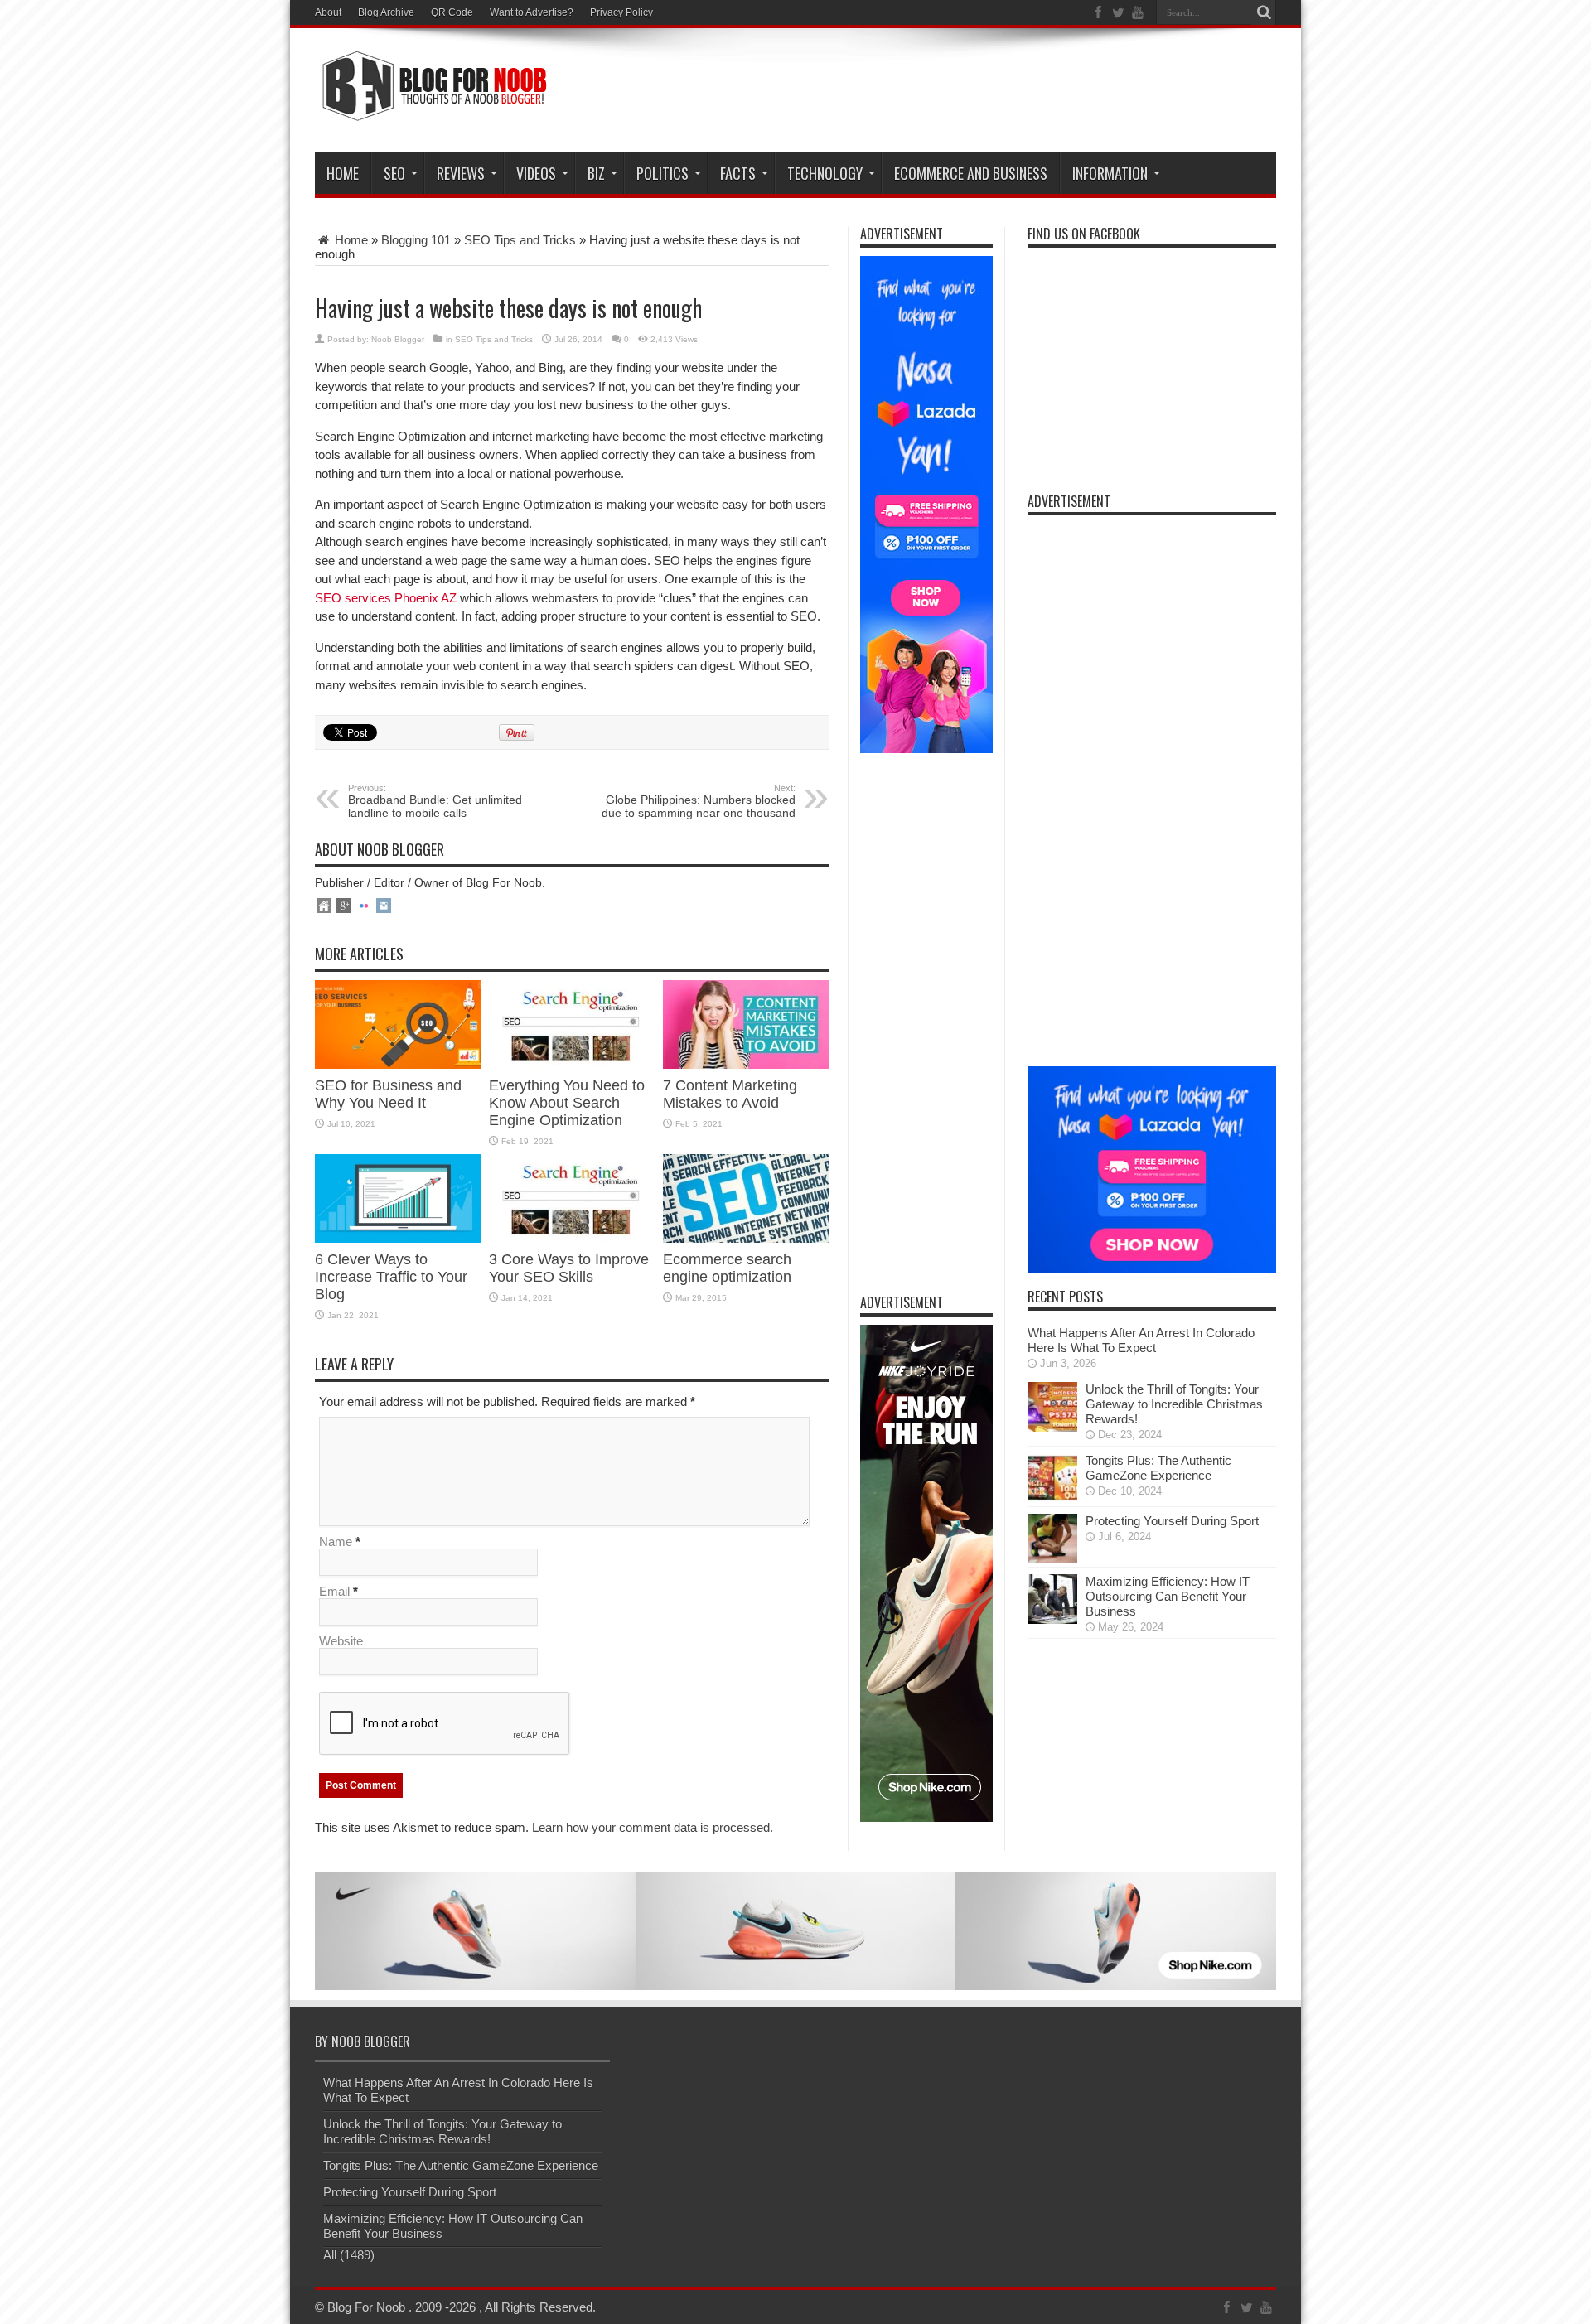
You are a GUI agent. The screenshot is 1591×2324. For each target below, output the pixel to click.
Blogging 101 (416, 240)
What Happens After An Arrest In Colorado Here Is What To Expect (1141, 1340)
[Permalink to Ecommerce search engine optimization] (746, 1238)
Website (341, 1641)
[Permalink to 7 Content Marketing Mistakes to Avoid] (746, 1064)
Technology (825, 173)
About (328, 12)
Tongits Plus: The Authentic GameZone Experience (1158, 1468)
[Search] (1264, 12)
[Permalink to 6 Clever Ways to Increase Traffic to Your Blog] (398, 1238)
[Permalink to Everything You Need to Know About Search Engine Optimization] (572, 1064)
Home (343, 173)
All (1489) (349, 2255)
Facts (738, 173)
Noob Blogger (398, 339)
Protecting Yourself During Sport (1172, 1521)
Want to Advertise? (532, 12)
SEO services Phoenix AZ (386, 598)
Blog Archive (386, 12)
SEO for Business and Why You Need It (388, 1094)
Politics (663, 173)
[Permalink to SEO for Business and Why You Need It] (398, 1064)
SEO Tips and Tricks (520, 240)
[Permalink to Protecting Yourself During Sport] (1052, 1559)
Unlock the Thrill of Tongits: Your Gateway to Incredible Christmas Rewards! (1174, 1404)
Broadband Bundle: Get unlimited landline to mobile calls (435, 801)
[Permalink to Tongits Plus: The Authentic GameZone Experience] (1052, 1498)
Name (336, 1541)
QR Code (452, 12)
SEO (394, 173)
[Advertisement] (974, 93)
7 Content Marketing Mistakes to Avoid (730, 1094)
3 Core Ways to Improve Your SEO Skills (569, 1268)
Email (334, 1591)
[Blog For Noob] (431, 111)
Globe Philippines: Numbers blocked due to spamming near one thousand (699, 801)
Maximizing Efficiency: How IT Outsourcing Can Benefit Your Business (1168, 1596)
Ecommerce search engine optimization (727, 1268)
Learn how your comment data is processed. (653, 1827)
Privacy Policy (621, 12)
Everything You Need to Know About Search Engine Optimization (567, 1103)
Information (1110, 173)
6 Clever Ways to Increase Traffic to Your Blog (391, 1277)
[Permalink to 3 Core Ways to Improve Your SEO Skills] (572, 1238)
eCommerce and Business (971, 173)
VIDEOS (536, 173)
